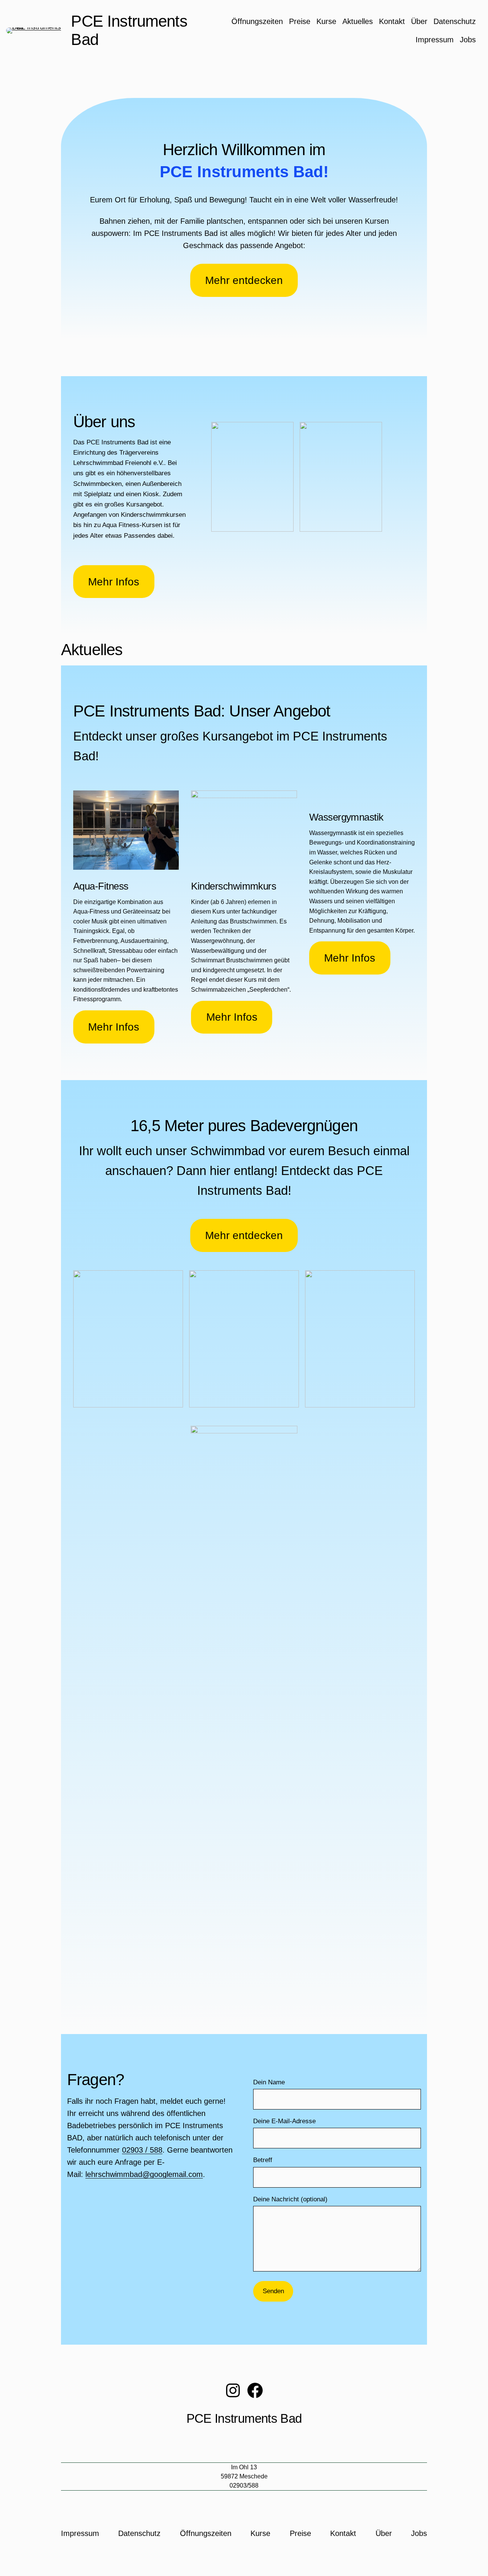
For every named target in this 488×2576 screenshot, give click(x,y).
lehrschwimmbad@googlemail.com (144, 2174)
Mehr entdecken (244, 280)
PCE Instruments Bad (244, 2419)
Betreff (263, 2160)
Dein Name (269, 2082)
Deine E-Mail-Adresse (284, 2121)
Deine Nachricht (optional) (290, 2199)
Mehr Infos (114, 582)
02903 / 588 (142, 2150)
